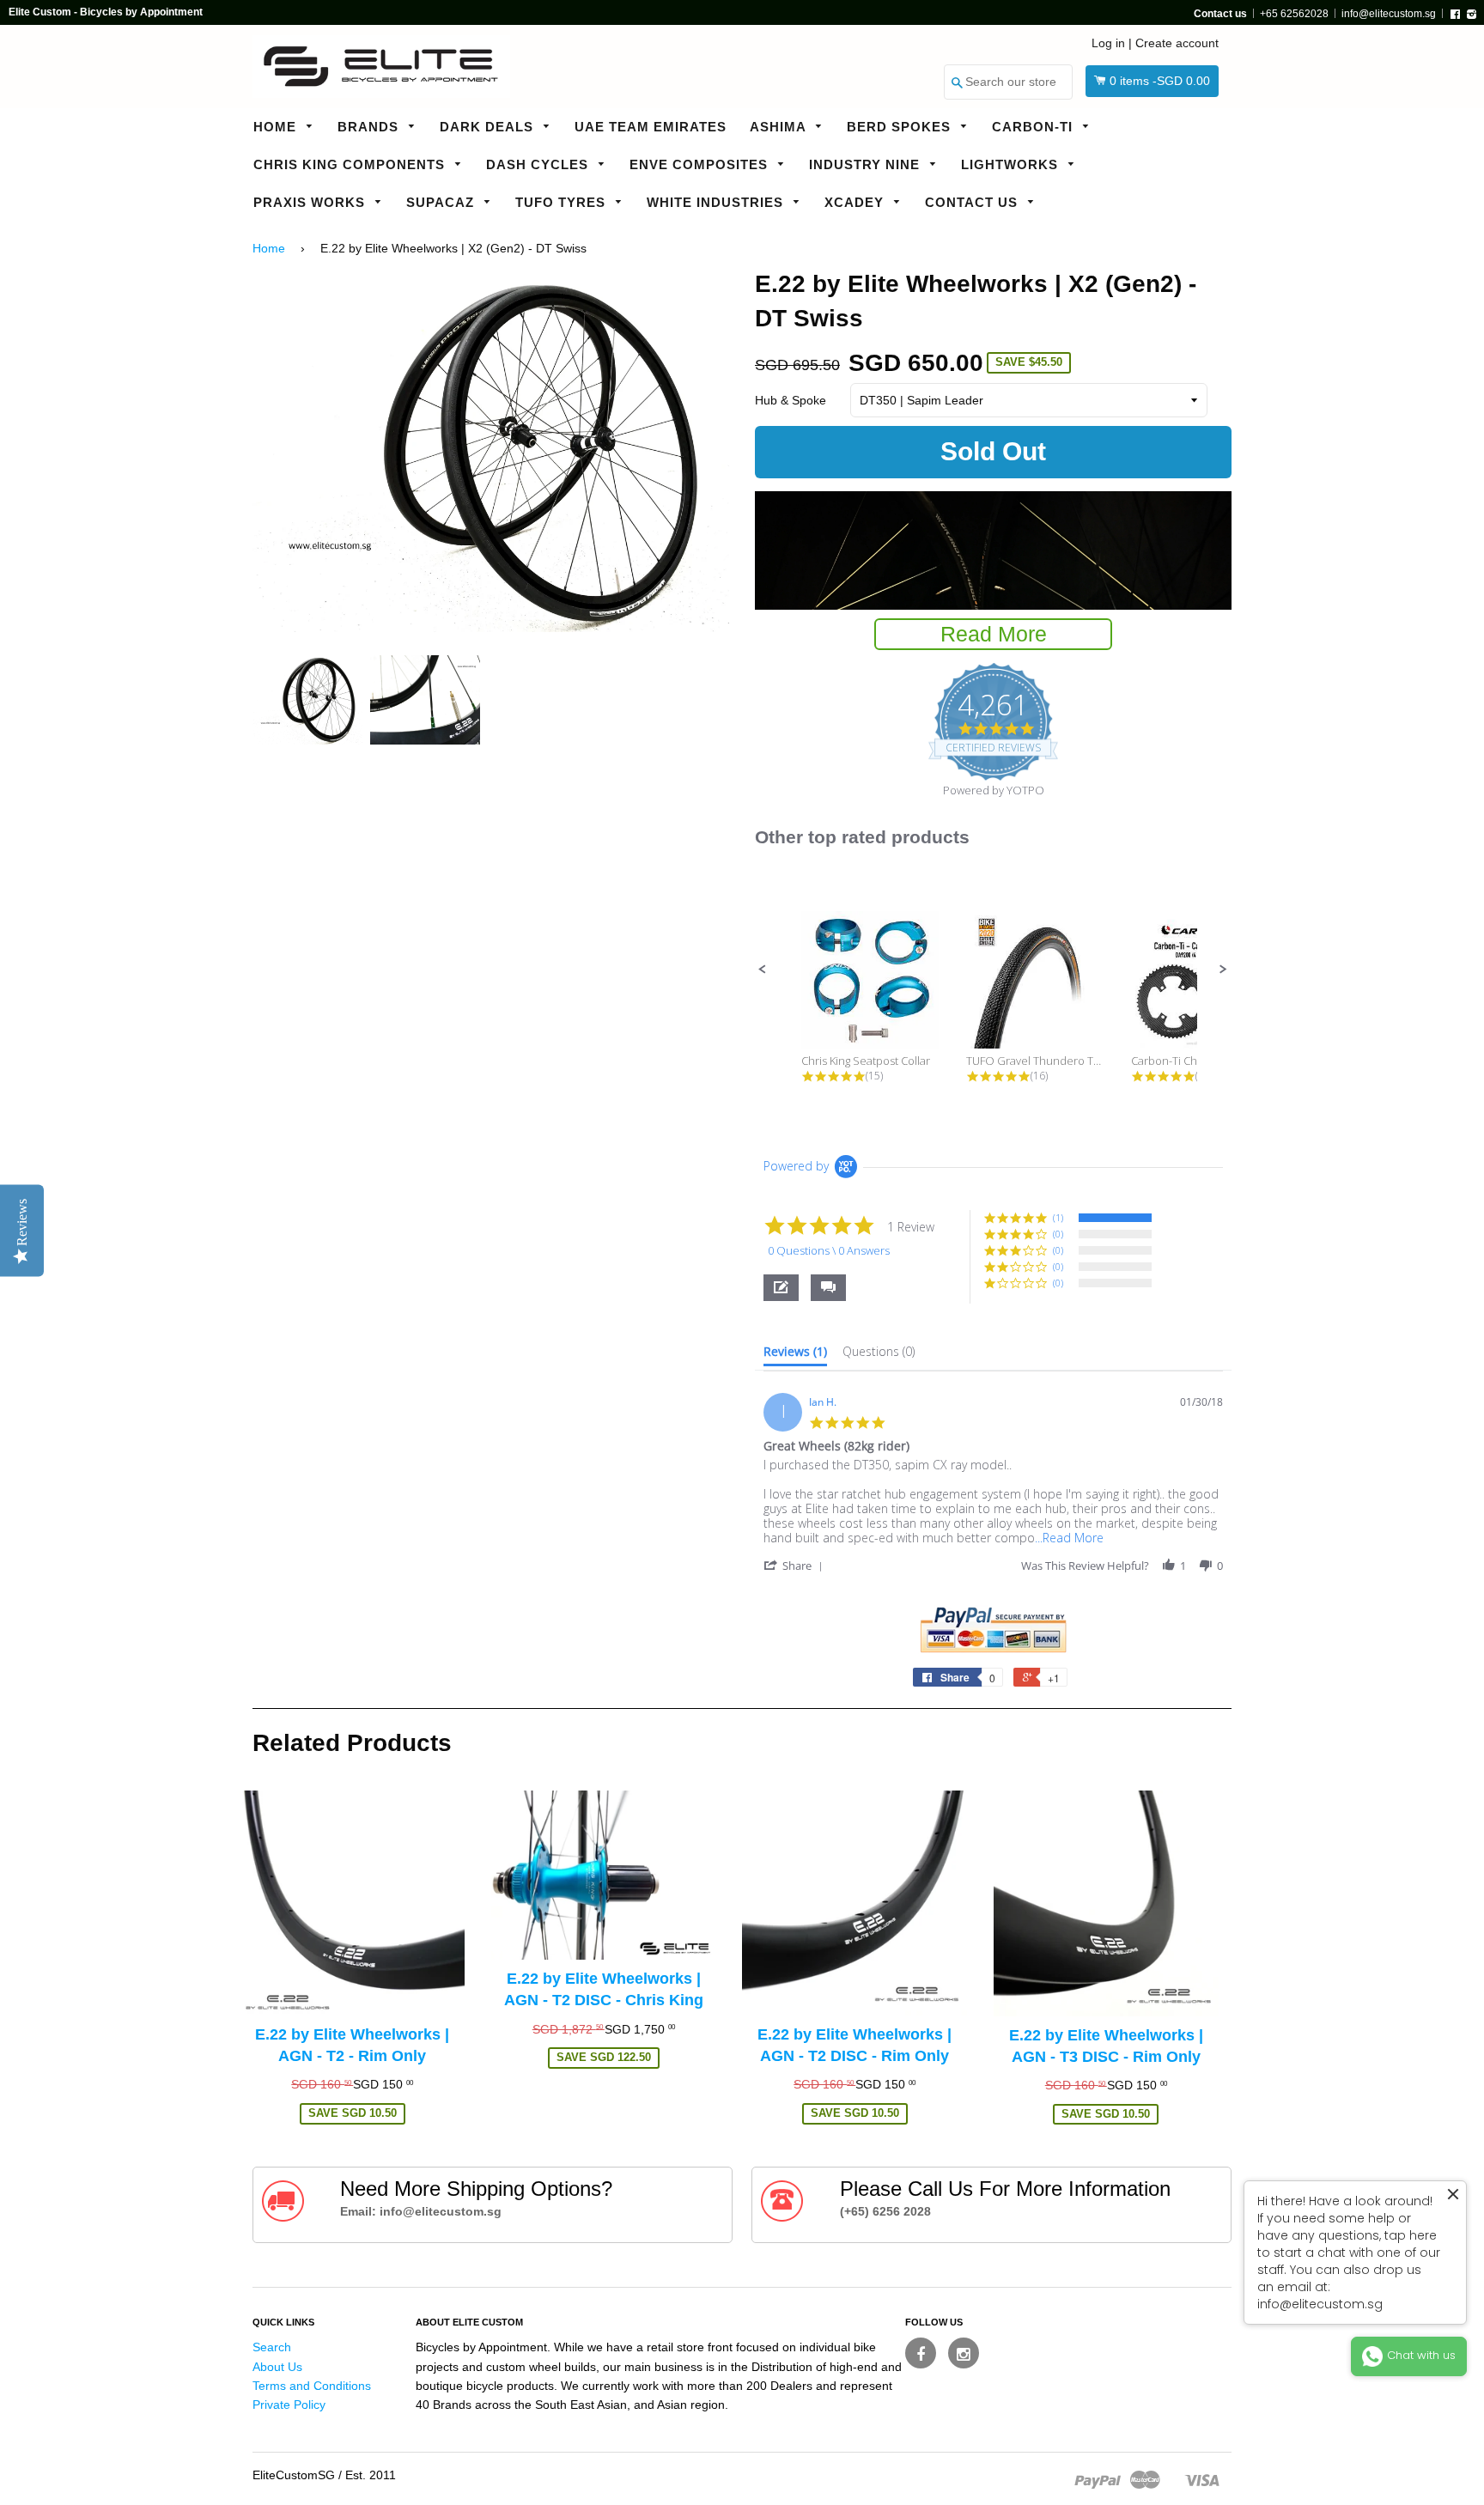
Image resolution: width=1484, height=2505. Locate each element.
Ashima (780, 127)
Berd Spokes (901, 127)
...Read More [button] (1069, 1538)
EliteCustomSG (294, 2475)
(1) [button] (1058, 1217)
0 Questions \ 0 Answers (829, 1250)
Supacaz (442, 202)
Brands (370, 127)
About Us (277, 2367)
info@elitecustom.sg (1389, 14)
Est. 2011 (371, 2475)
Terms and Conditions (312, 2386)
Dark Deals (489, 127)
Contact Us (973, 202)
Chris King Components (351, 164)
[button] (763, 970)
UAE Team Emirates (651, 127)
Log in (1108, 43)
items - (1160, 81)
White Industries (717, 202)
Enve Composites (701, 164)
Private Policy (289, 2405)
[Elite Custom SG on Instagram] (964, 2353)
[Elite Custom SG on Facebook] (921, 2353)
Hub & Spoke (791, 400)
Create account (1177, 43)
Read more (994, 634)
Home (277, 127)
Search (272, 2347)
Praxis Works (311, 202)
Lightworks (1012, 164)
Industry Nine (867, 164)
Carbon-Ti (1034, 127)
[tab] (795, 1355)
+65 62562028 (1294, 14)
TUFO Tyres (563, 202)
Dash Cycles (539, 164)
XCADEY (856, 202)
